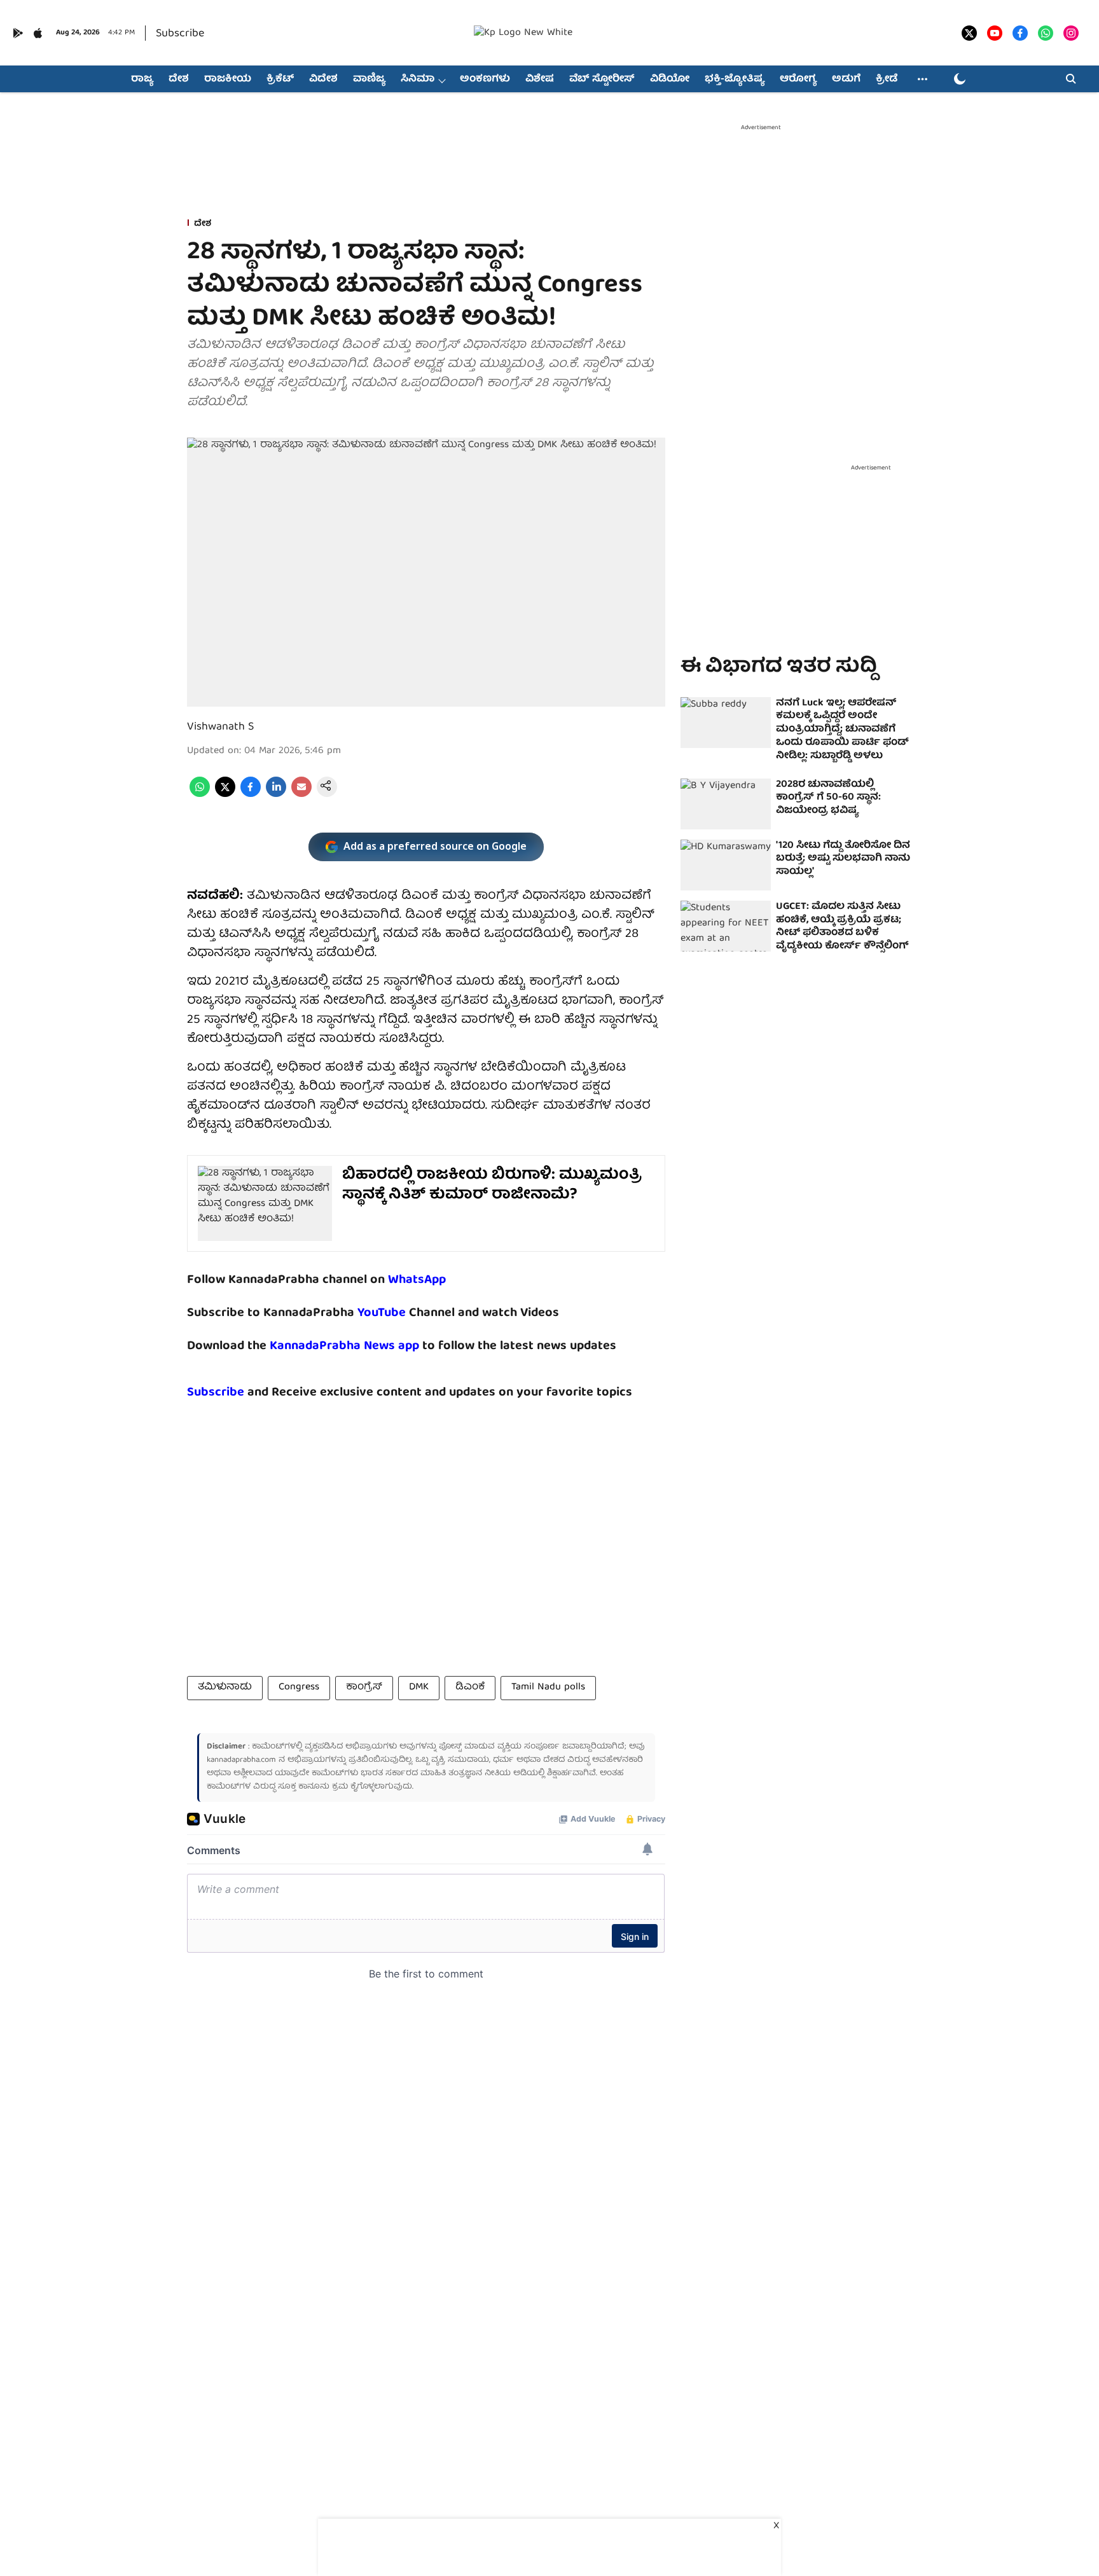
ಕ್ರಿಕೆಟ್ (280, 80)
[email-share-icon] (301, 795)
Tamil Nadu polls (548, 1687)
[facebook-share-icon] (251, 795)
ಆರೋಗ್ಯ (798, 80)
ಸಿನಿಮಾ (418, 80)
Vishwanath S (220, 727)
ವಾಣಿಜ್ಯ (369, 80)
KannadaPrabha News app (344, 1346)
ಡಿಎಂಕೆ (470, 1687)
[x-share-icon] (225, 795)
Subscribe (180, 34)
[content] (407, 1313)
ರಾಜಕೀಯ (228, 80)
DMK (419, 1687)
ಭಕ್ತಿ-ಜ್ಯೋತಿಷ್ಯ (735, 80)
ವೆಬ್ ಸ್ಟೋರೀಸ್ (602, 80)
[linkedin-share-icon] (276, 795)
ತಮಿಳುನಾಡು (225, 1687)
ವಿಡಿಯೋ (670, 80)
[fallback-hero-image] (726, 723)
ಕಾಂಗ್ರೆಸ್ (364, 1687)
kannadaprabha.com (241, 1760)
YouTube (382, 1313)
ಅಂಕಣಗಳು (485, 80)
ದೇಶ (179, 80)
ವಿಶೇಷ (540, 80)
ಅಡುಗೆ (846, 80)
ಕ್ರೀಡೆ (887, 80)
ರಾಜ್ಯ (142, 80)
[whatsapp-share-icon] (200, 795)
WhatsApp (417, 1280)
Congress (299, 1687)
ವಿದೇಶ (323, 80)
